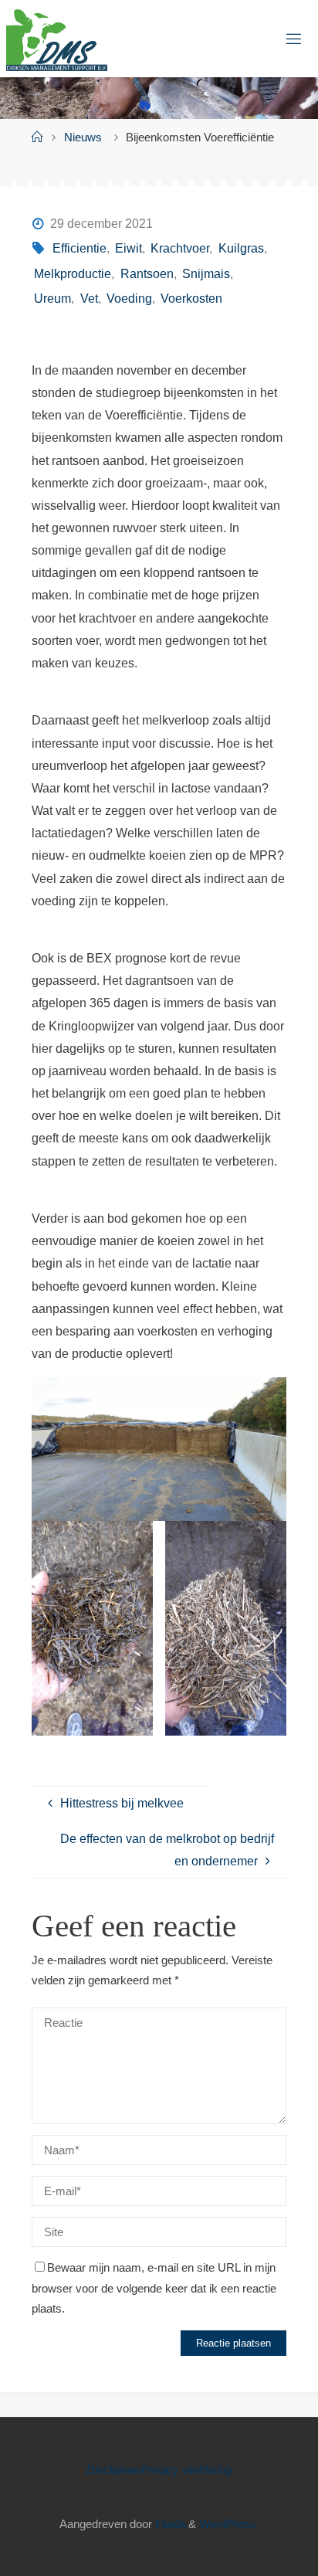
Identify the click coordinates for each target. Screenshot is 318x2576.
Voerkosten (191, 298)
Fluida (169, 2524)
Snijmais (206, 273)
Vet (89, 298)
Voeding (129, 298)
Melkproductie (73, 273)
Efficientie (79, 248)
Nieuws (83, 137)
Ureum (52, 298)
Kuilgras (241, 248)
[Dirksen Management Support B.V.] (57, 39)
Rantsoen (147, 273)
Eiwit (129, 248)
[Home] (37, 137)
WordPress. (229, 2524)
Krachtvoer (180, 248)
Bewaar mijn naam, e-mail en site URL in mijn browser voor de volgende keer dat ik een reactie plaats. (154, 2288)
